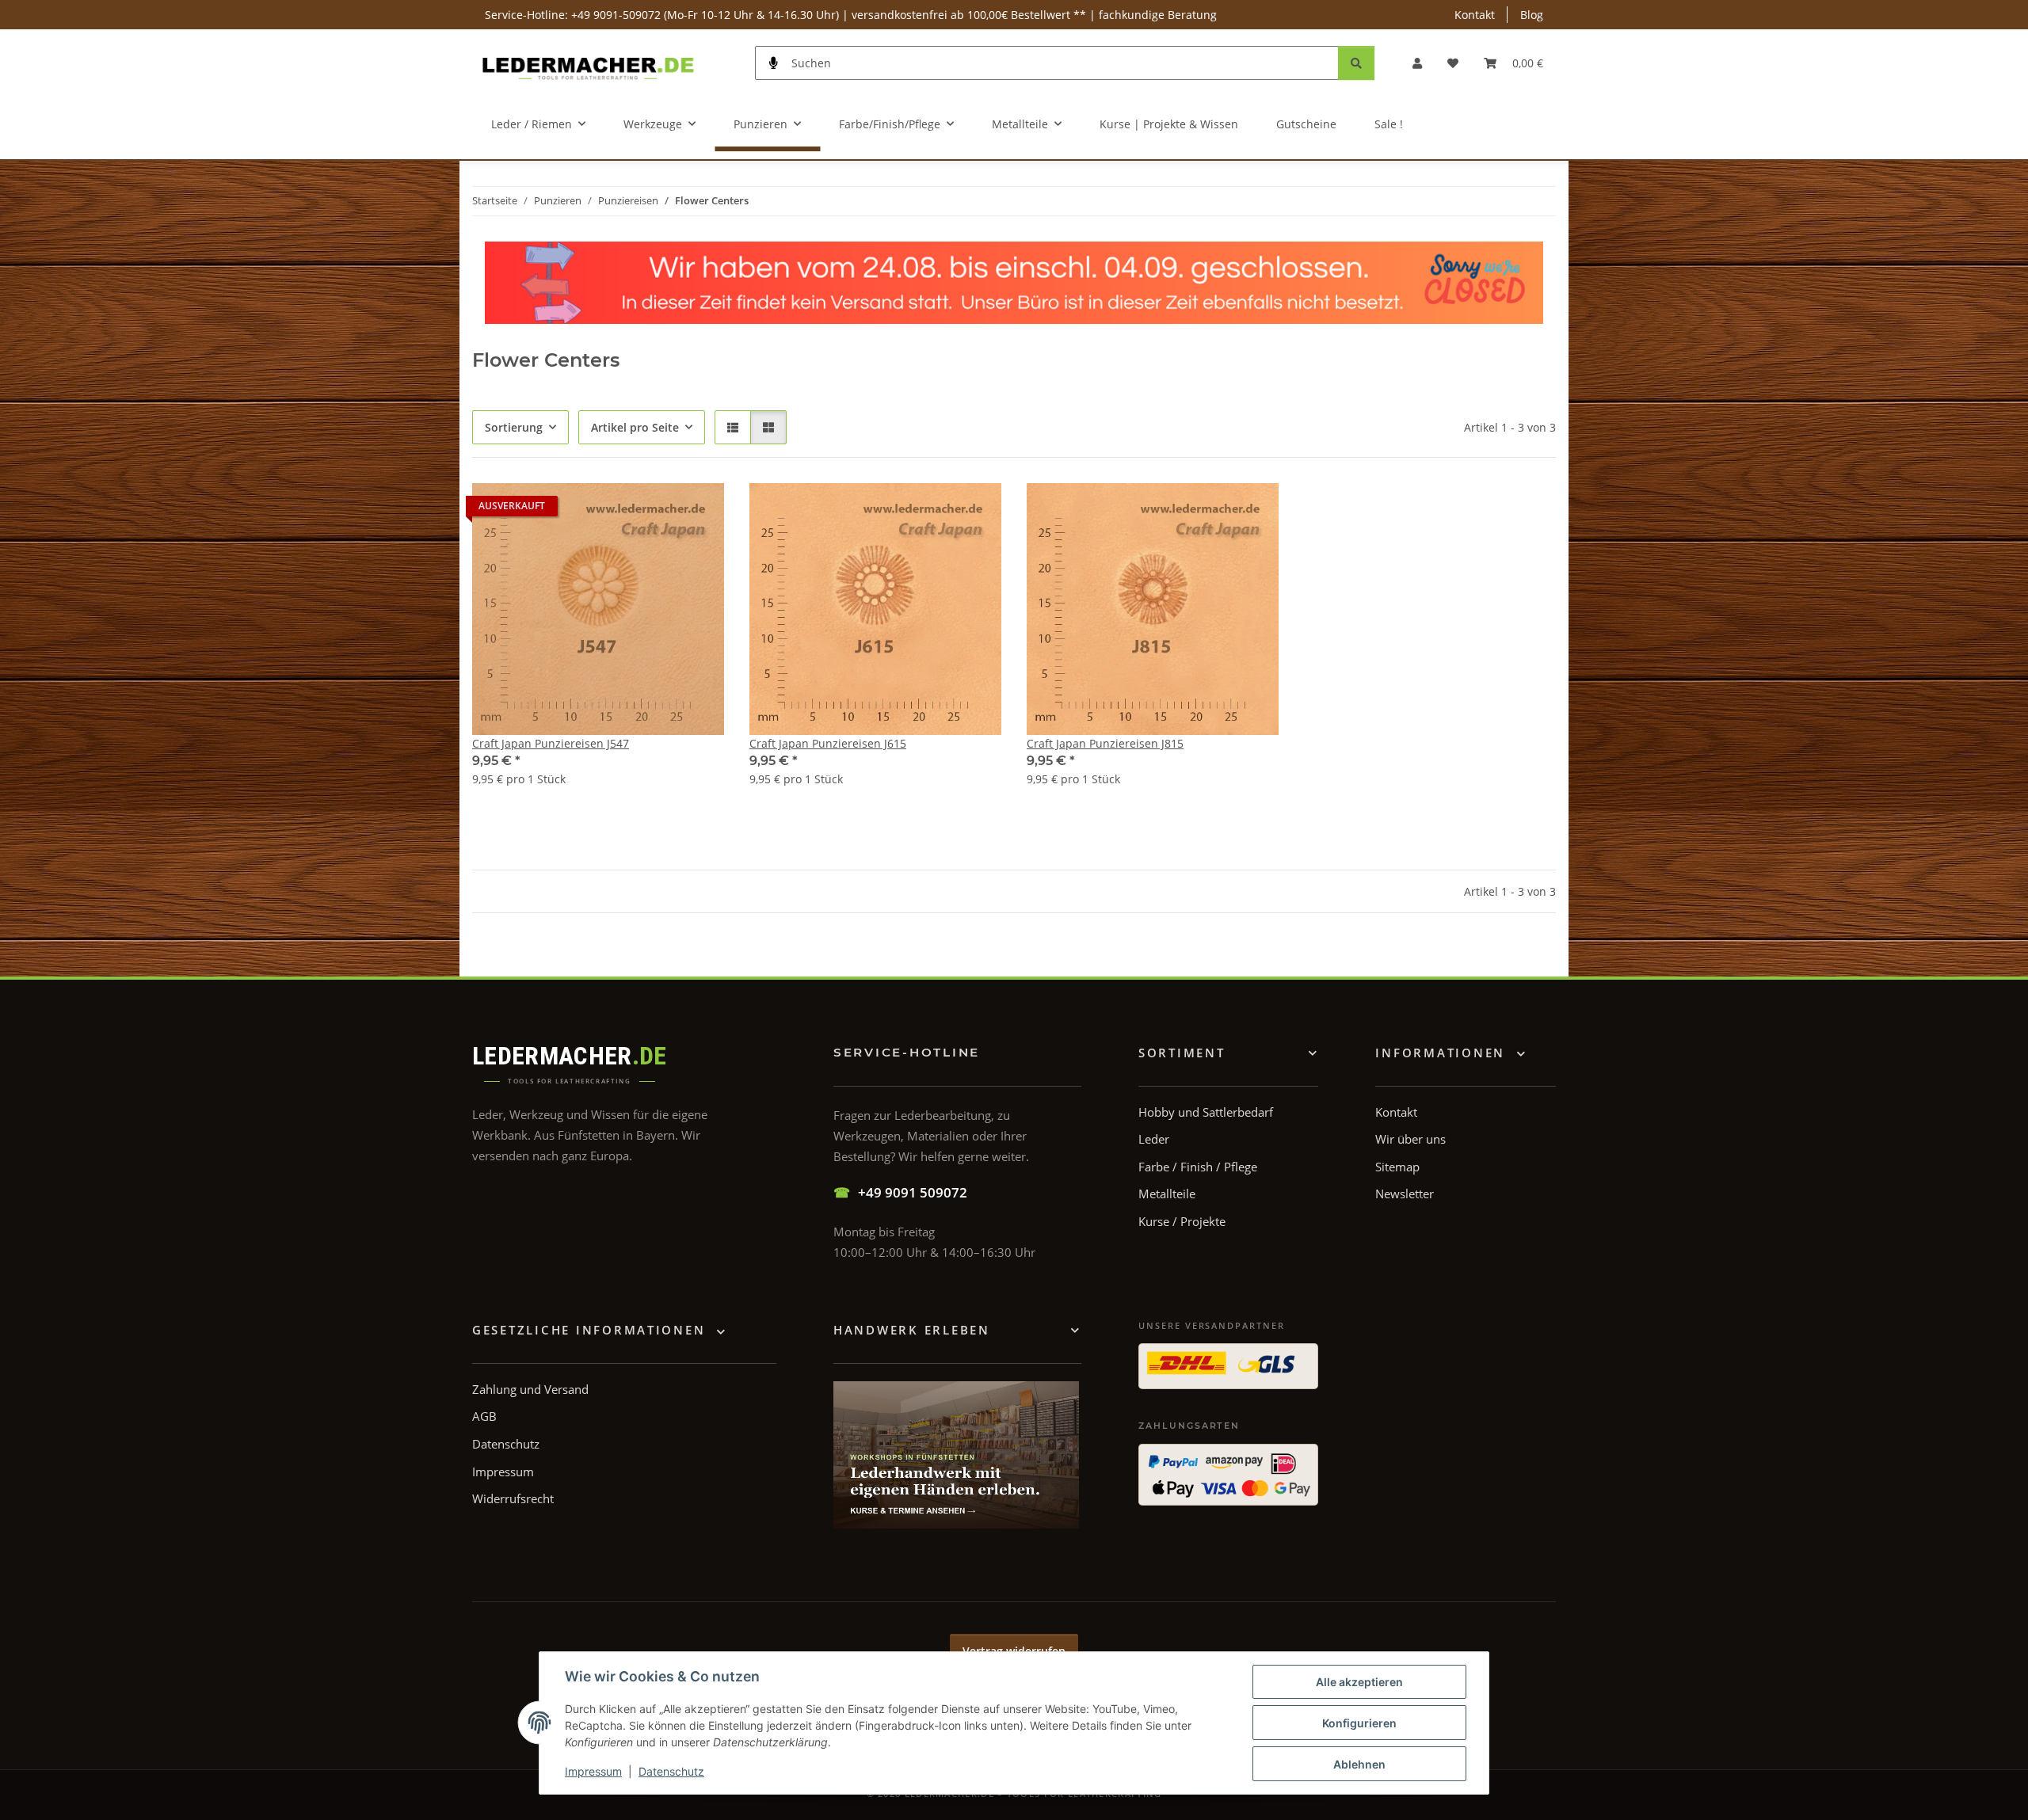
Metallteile (1167, 1194)
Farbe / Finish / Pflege (1198, 1167)
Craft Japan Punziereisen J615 (828, 743)
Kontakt (1475, 15)
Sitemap (1397, 1167)
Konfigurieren (1359, 1723)
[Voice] (774, 63)
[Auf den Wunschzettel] (697, 510)
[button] (1417, 63)
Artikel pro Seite (635, 427)
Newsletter (1405, 1194)
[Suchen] (1356, 63)
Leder (1154, 1139)
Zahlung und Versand (530, 1389)
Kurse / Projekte (1182, 1221)
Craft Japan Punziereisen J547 (551, 743)
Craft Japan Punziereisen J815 (1105, 743)
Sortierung (514, 427)
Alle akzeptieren (1359, 1682)
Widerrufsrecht (513, 1498)
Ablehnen (1359, 1764)
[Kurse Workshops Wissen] (956, 1455)
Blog (1532, 15)
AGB (484, 1416)
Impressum (593, 1771)
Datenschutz (671, 1771)
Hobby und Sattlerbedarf (1206, 1112)
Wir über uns (1410, 1139)
